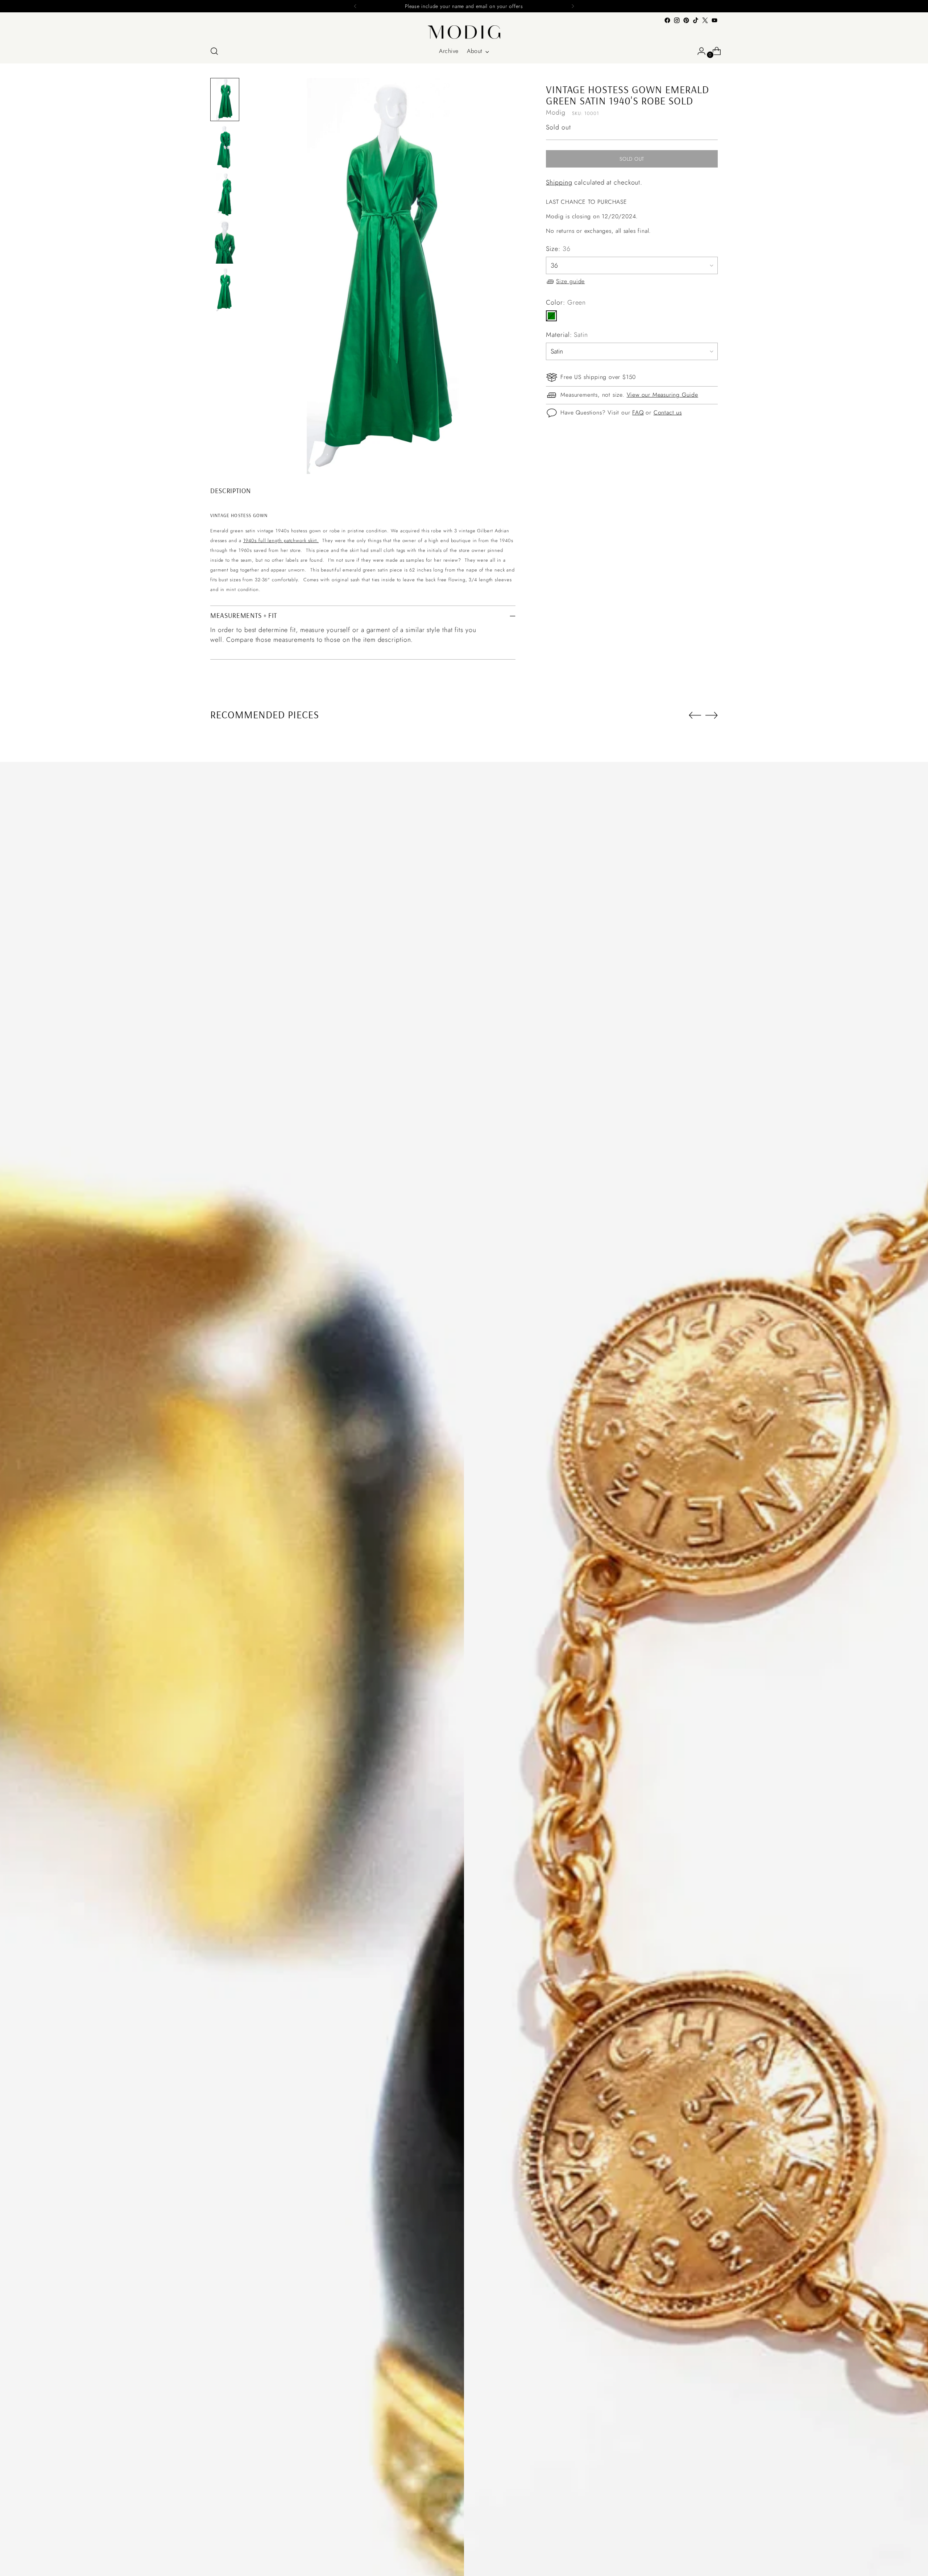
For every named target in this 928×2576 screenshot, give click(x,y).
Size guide (570, 282)
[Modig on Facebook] (667, 20)
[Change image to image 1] (225, 100)
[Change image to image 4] (225, 242)
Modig (556, 113)
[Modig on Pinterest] (686, 20)
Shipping (559, 182)
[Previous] (355, 6)
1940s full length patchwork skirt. (281, 540)
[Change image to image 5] (225, 290)
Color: (566, 302)
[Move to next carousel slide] (712, 715)
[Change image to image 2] (225, 147)
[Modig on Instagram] (677, 20)
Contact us (668, 412)
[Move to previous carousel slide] (695, 715)
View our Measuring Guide (662, 395)
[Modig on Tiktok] (696, 20)
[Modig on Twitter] (705, 20)
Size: (558, 249)
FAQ (638, 412)
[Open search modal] (214, 51)
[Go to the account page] (699, 51)
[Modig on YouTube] (714, 20)
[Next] (573, 6)
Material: (567, 335)
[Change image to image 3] (225, 195)
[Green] (551, 316)
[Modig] (464, 32)
